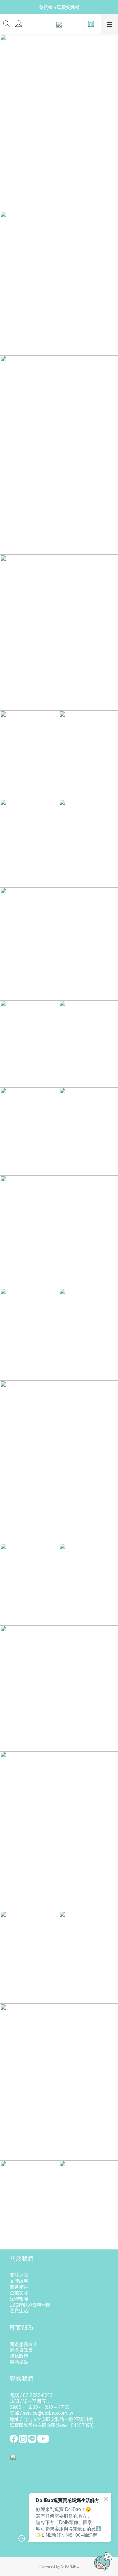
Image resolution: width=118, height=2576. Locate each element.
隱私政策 (19, 2356)
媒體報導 (19, 2299)
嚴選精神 (19, 2287)
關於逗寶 (19, 2275)
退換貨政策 (21, 2350)
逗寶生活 (19, 2311)
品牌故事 (19, 2281)
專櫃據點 (19, 2362)
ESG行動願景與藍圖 (30, 2305)
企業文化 (19, 2293)
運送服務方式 (24, 2344)
